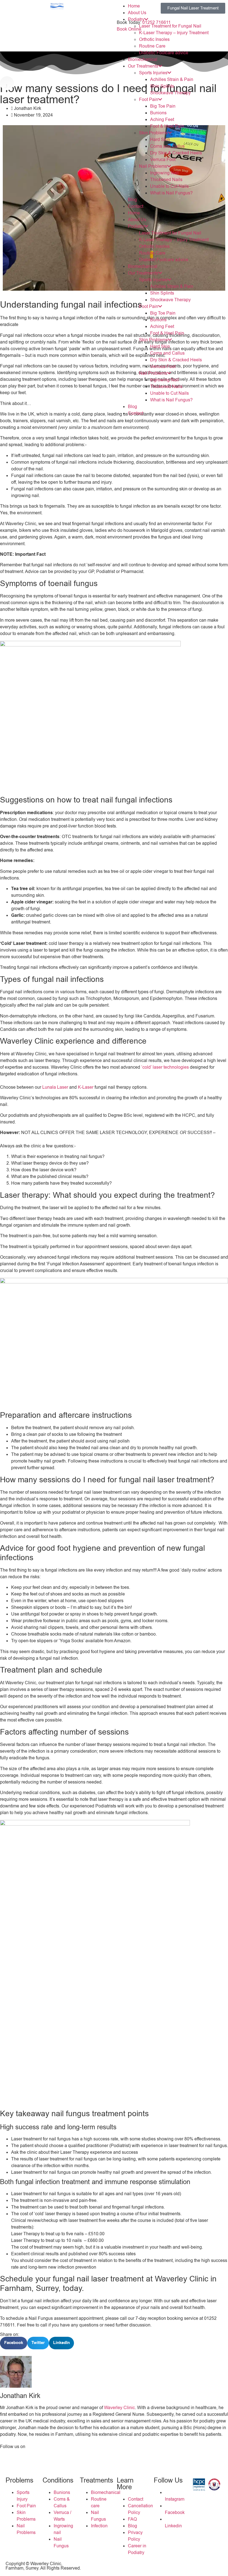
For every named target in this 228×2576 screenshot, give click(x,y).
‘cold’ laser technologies (165, 1067)
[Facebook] (7, 2456)
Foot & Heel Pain (167, 126)
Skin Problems (153, 133)
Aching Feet (162, 120)
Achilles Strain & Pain (172, 80)
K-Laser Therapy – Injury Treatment (174, 33)
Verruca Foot (163, 160)
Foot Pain (149, 100)
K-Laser (86, 1087)
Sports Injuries (153, 73)
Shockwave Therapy (170, 93)
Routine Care (152, 46)
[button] (14, 2343)
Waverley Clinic (119, 2408)
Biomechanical (143, 60)
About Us (137, 13)
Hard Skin (160, 140)
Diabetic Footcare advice (164, 53)
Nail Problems (153, 166)
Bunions (158, 113)
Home (134, 6)
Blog (132, 200)
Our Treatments (143, 66)
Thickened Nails (166, 180)
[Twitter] (22, 2456)
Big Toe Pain (163, 106)
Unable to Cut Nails (169, 186)
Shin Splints (162, 86)
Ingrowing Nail (164, 173)
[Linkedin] (37, 2456)
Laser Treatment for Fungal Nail (170, 26)
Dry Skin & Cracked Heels (176, 153)
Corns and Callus (167, 146)
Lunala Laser (55, 1087)
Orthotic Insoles (154, 39)
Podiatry (136, 19)
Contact (136, 206)
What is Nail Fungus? (171, 193)
